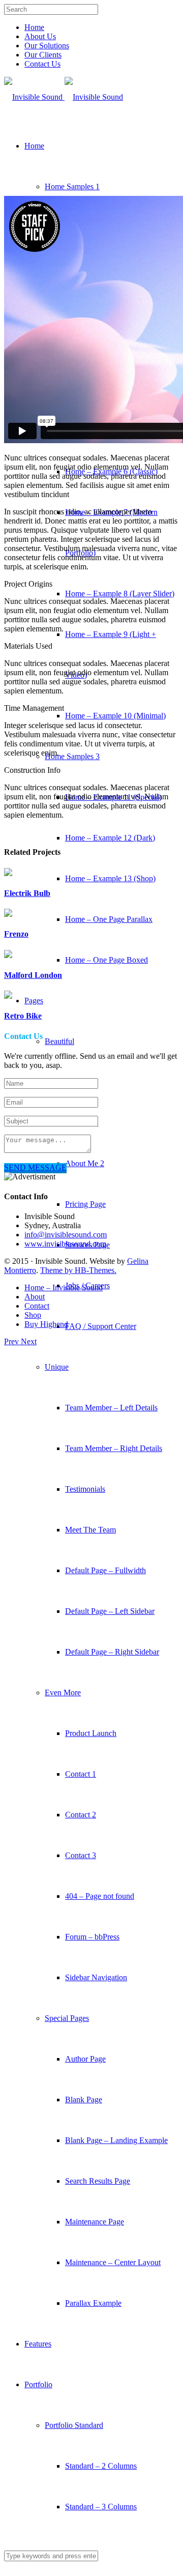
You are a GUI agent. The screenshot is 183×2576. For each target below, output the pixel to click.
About (35, 1297)
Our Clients (43, 55)
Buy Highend (46, 1324)
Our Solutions (47, 46)
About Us (40, 36)
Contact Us (42, 64)
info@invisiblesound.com (66, 1235)
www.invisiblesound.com (65, 1244)
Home (34, 27)
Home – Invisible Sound (64, 1287)
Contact (37, 1306)
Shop (33, 1315)
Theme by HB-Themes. (78, 1270)
